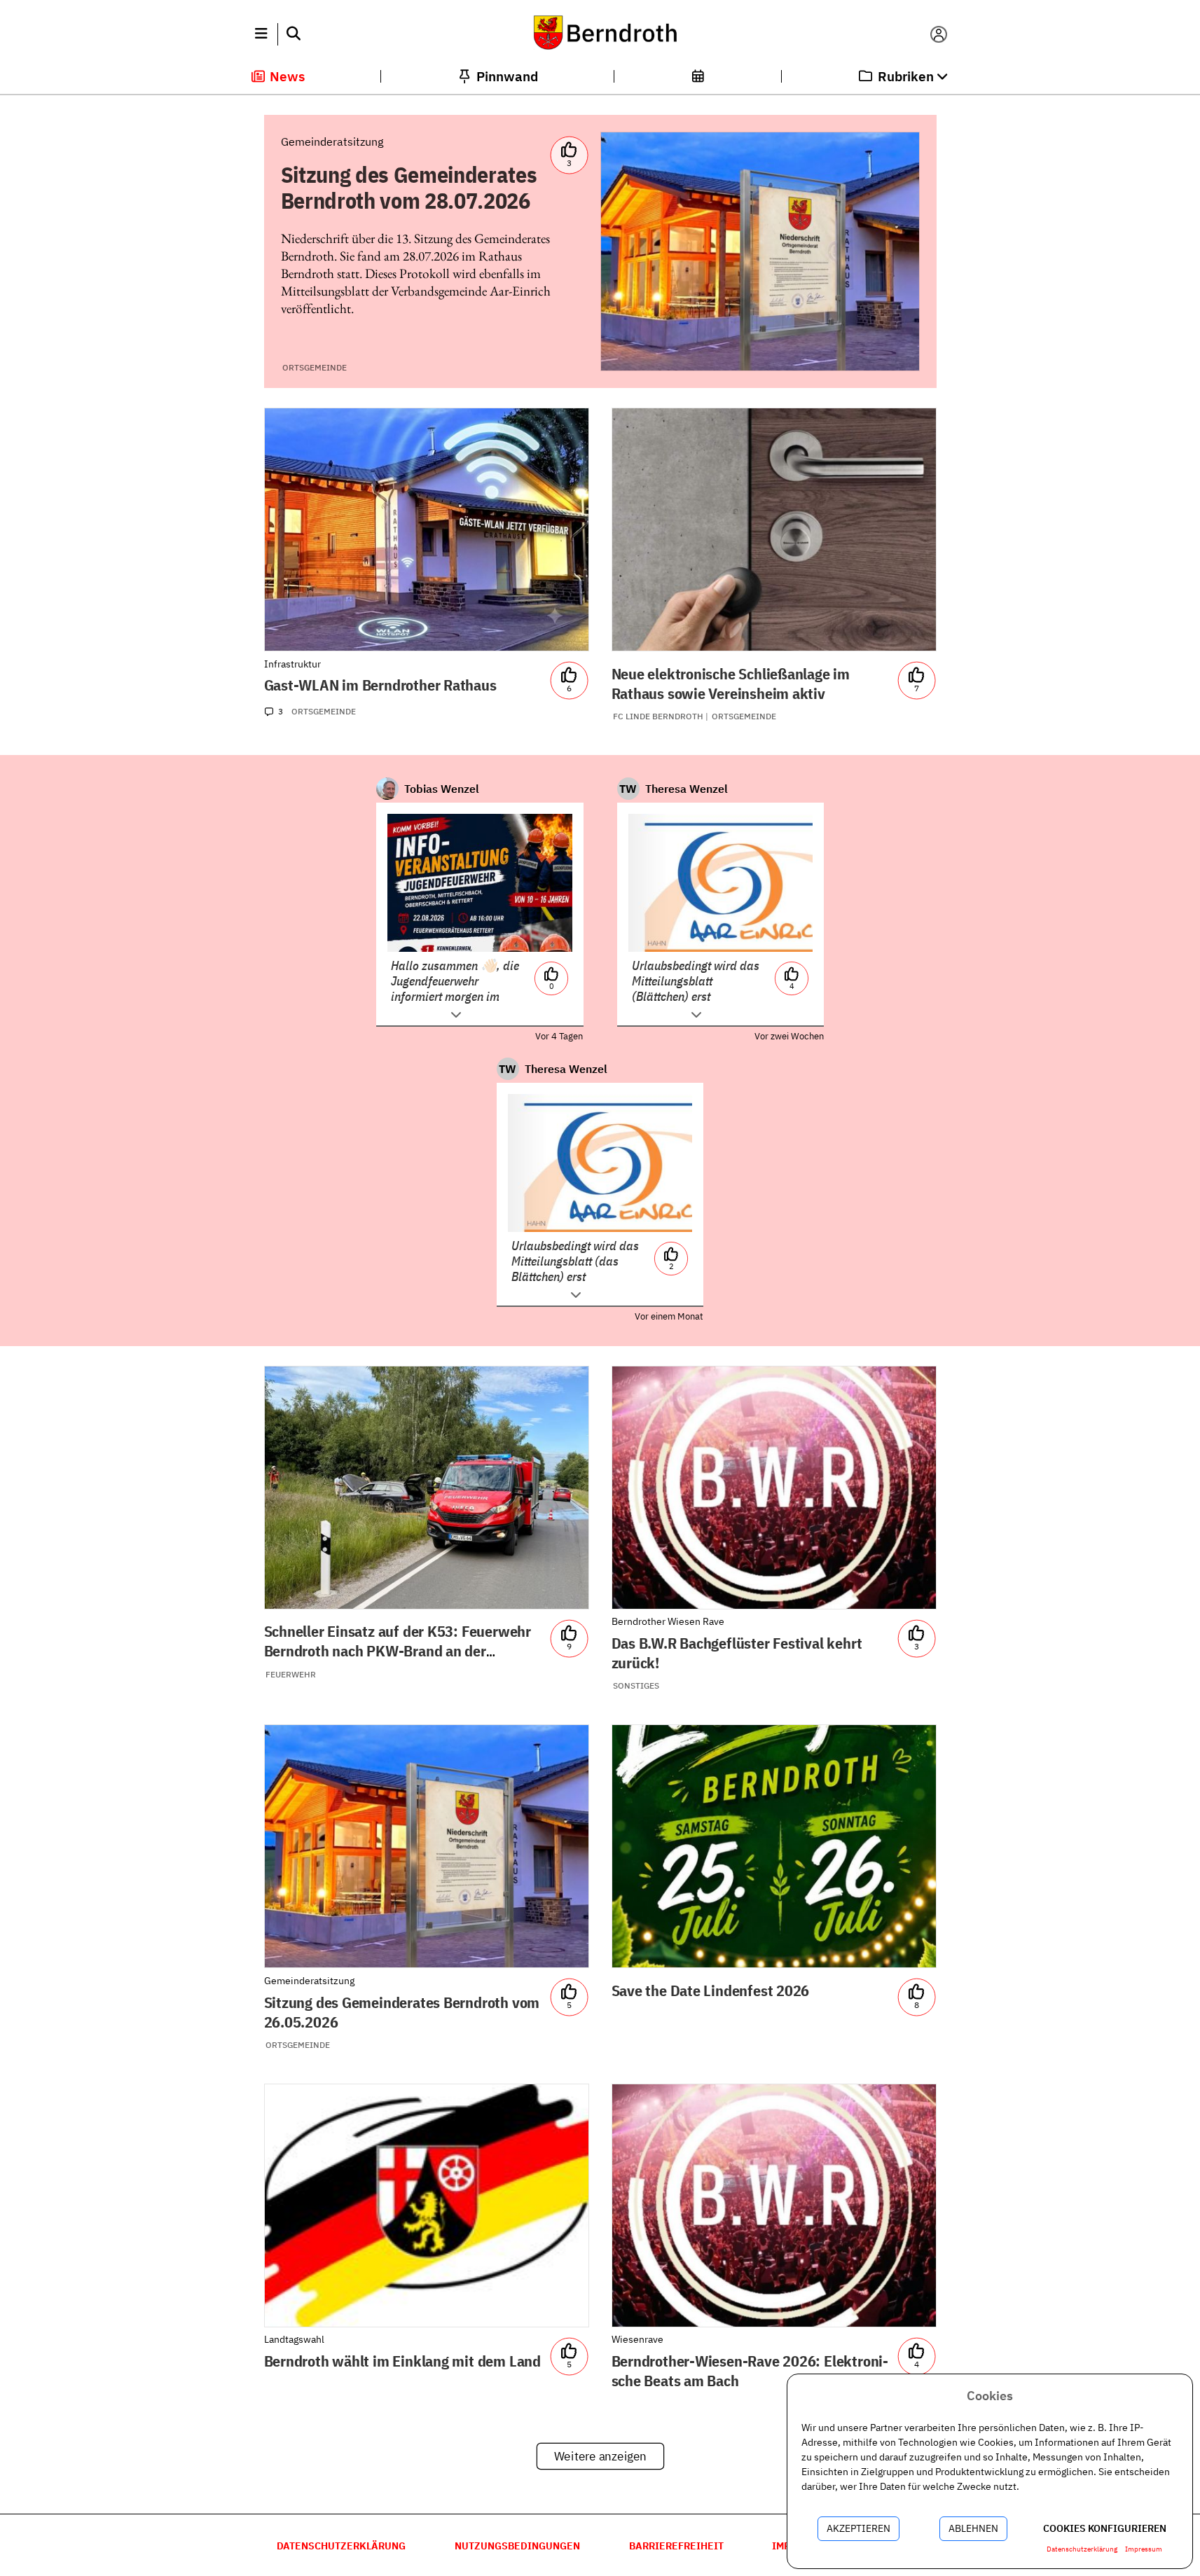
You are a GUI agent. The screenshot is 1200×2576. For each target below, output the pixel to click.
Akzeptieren (858, 2528)
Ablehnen (973, 2528)
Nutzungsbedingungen (517, 2546)
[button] (262, 34)
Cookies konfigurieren (1105, 2528)
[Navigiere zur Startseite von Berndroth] (600, 34)
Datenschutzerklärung (341, 2546)
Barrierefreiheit (676, 2546)
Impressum (1144, 2549)
